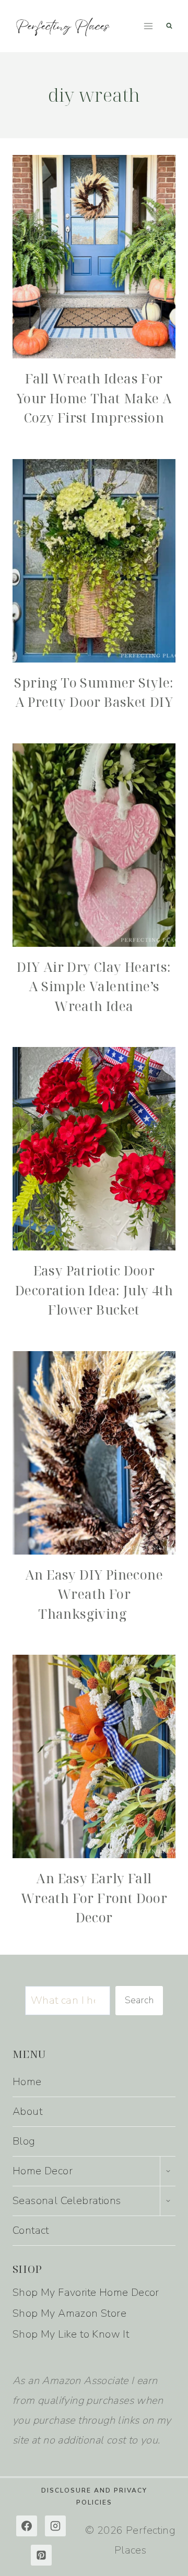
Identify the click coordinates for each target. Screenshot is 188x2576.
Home (27, 2082)
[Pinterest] (41, 2555)
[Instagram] (55, 2526)
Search (139, 2000)
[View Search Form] (169, 26)
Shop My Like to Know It (71, 2334)
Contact (31, 2230)
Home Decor (43, 2171)
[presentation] (94, 257)
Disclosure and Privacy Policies (94, 2496)
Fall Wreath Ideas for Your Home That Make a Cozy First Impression (94, 398)
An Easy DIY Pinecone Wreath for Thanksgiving (94, 1594)
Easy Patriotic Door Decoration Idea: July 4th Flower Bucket (94, 1290)
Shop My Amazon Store (69, 2313)
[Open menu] (148, 26)
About (27, 2111)
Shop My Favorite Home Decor (86, 2292)
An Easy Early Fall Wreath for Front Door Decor (94, 1898)
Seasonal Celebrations (67, 2201)
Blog (24, 2141)
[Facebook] (27, 2526)
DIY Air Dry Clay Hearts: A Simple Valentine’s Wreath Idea (94, 986)
